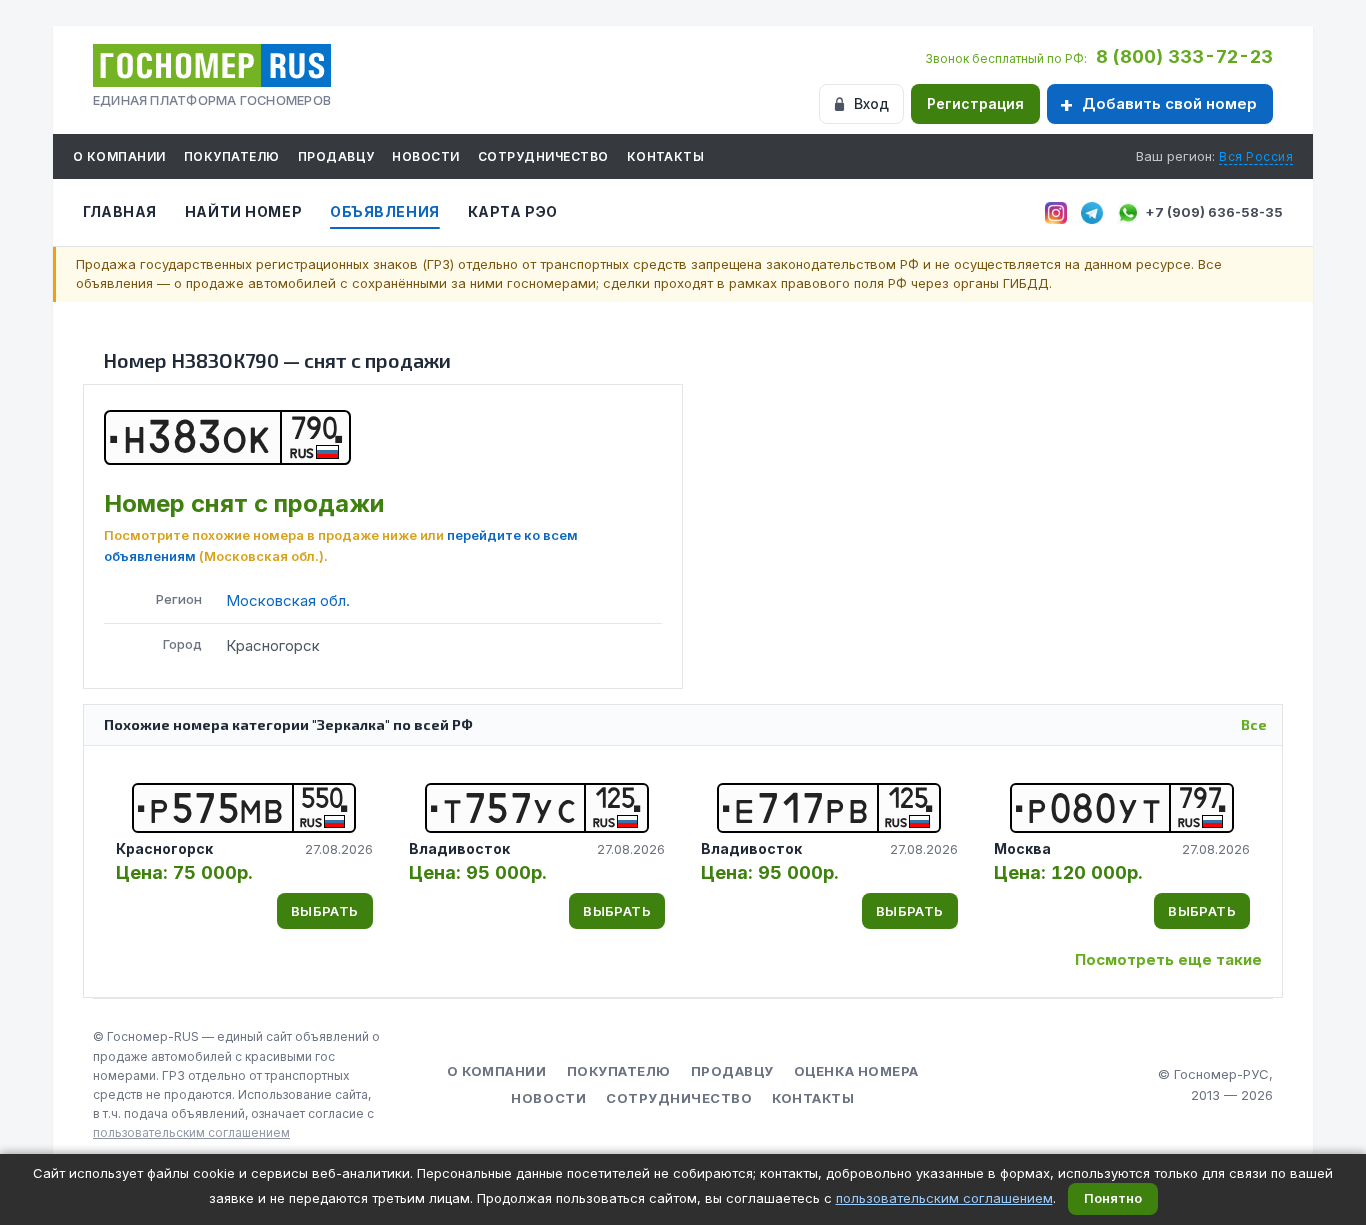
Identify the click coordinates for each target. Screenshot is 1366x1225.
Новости (425, 156)
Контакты (666, 156)
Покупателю (232, 156)
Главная (120, 211)
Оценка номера (856, 1071)
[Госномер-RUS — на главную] (212, 65)
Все (1254, 724)
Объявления (385, 211)
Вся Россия (1256, 156)
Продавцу (336, 156)
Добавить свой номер (1169, 103)
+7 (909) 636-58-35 (1214, 212)
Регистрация (975, 103)
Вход (871, 103)
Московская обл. (288, 600)
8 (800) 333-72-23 (1184, 56)
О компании (119, 156)
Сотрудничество (543, 156)
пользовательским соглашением (191, 1132)
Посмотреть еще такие (1168, 959)
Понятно (1113, 1198)
